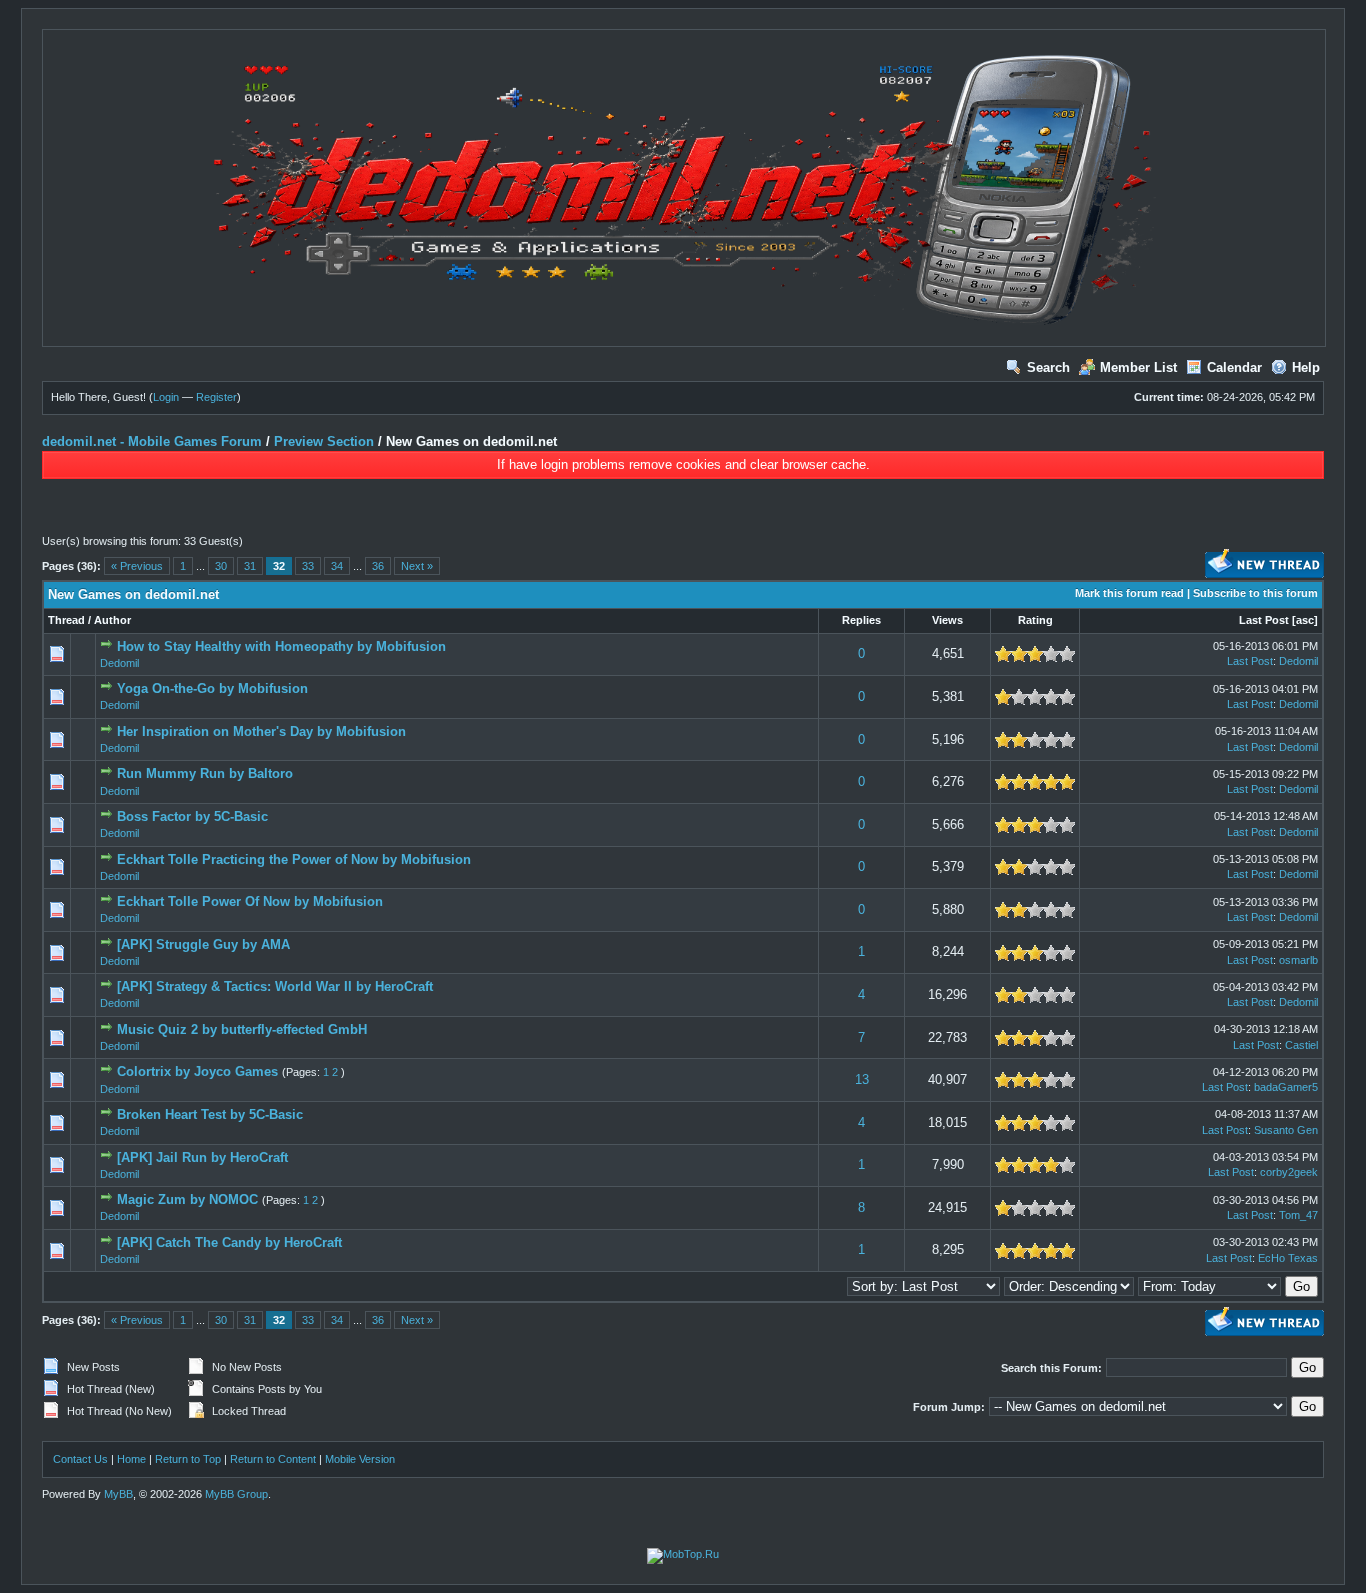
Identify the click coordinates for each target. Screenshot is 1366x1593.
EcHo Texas (1288, 1258)
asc (1305, 620)
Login (166, 397)
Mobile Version (360, 1459)
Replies (861, 620)
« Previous (137, 566)
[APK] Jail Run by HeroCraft (202, 1157)
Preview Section (324, 441)
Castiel (1301, 1045)
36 (378, 566)
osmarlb (1298, 960)
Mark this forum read (1129, 593)
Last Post (1264, 620)
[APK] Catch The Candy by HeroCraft (229, 1242)
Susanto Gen (1286, 1130)
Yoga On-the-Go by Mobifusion (212, 688)
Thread (66, 620)
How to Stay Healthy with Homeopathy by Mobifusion (281, 646)
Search (1048, 367)
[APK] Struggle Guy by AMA (203, 944)
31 (250, 566)
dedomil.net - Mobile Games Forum (152, 441)
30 (221, 566)
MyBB (118, 1494)
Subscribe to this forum (1255, 593)
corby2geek (1289, 1172)
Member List (1138, 367)
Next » (417, 566)
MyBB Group (236, 1494)
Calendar (1234, 367)
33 (308, 566)
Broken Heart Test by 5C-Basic (210, 1114)
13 (862, 1079)
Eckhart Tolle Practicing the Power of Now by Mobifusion (294, 859)
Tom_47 (1298, 1215)
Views (947, 620)
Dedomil (119, 663)
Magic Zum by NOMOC (187, 1199)
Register (216, 397)
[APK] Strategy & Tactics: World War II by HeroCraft (275, 986)
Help (1306, 367)
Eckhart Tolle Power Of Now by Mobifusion (250, 901)
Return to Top (188, 1459)
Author (112, 620)
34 (337, 566)
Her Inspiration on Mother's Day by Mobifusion (261, 731)
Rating (1035, 620)
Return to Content (273, 1459)
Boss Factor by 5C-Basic (192, 816)
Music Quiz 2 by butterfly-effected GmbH (242, 1029)
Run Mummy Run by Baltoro (205, 773)
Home (131, 1459)
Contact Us (80, 1459)
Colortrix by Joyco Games (197, 1071)
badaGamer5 (1286, 1087)
